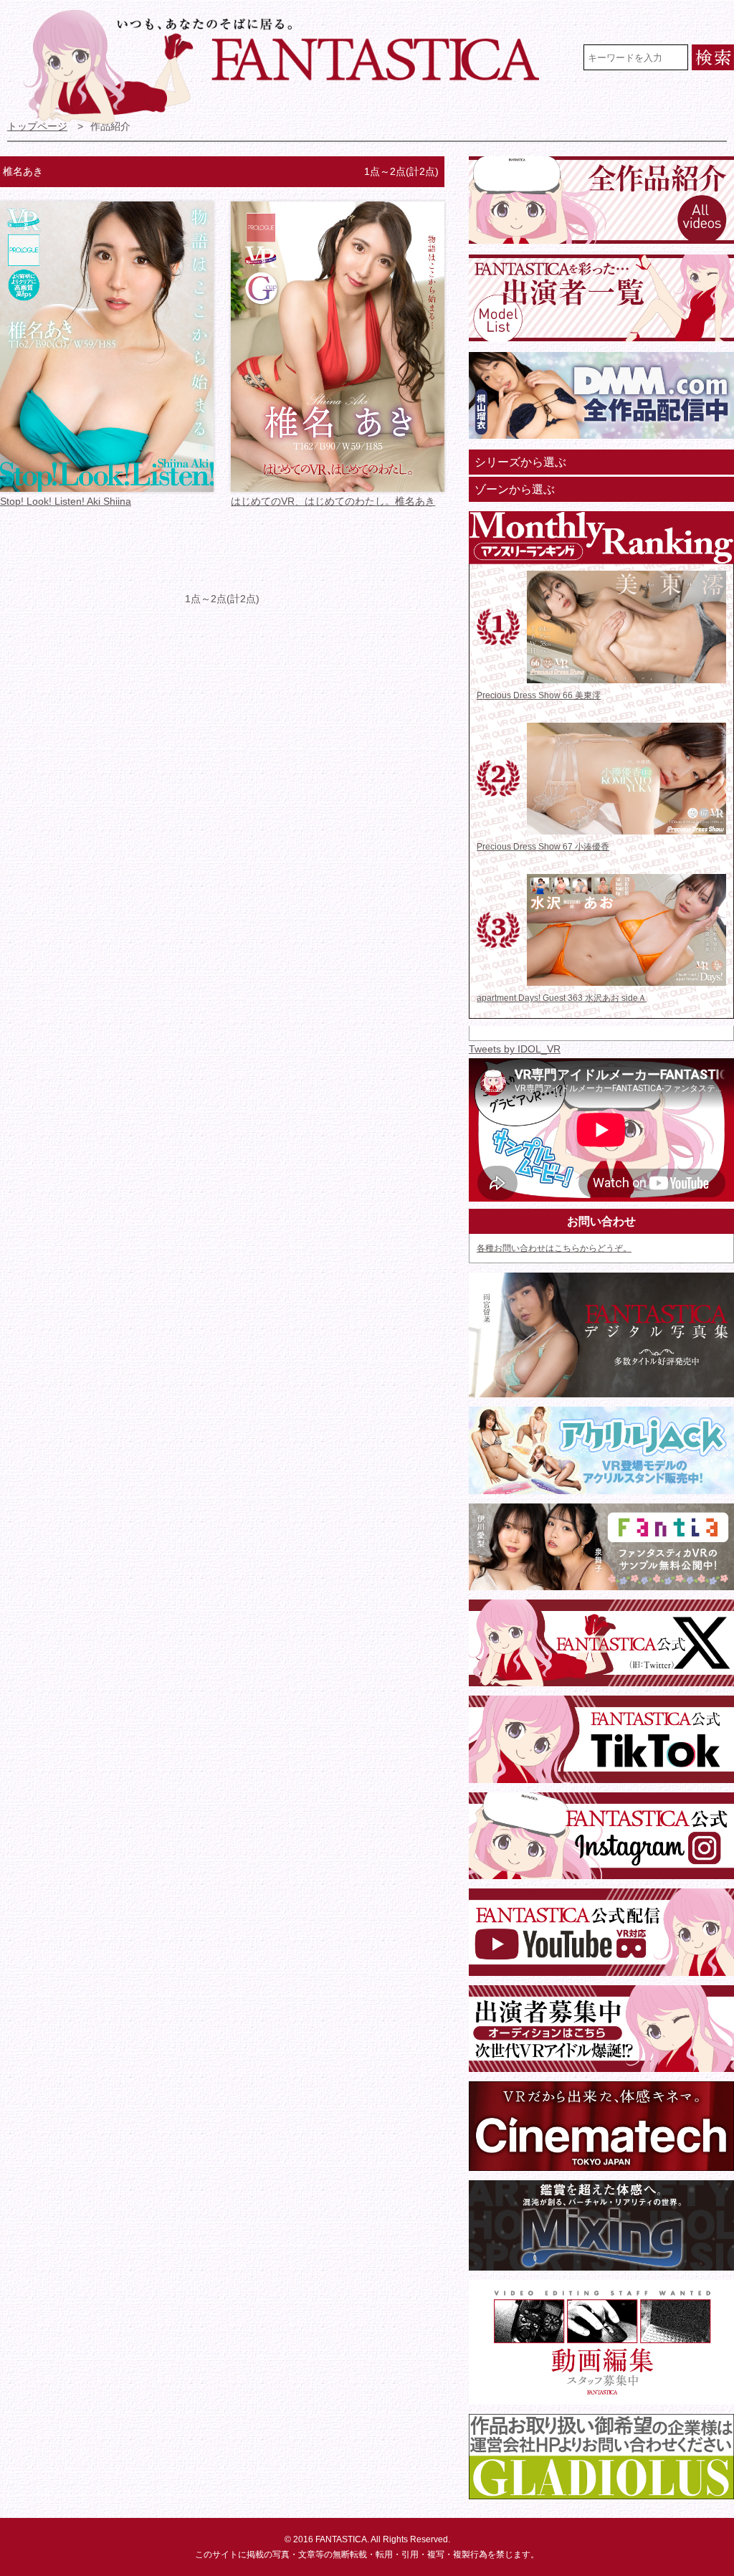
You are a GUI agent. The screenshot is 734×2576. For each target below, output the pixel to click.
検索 (713, 57)
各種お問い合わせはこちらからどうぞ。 (554, 1248)
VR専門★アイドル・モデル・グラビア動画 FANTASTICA (291, 67)
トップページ (37, 127)
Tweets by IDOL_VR (515, 1049)
